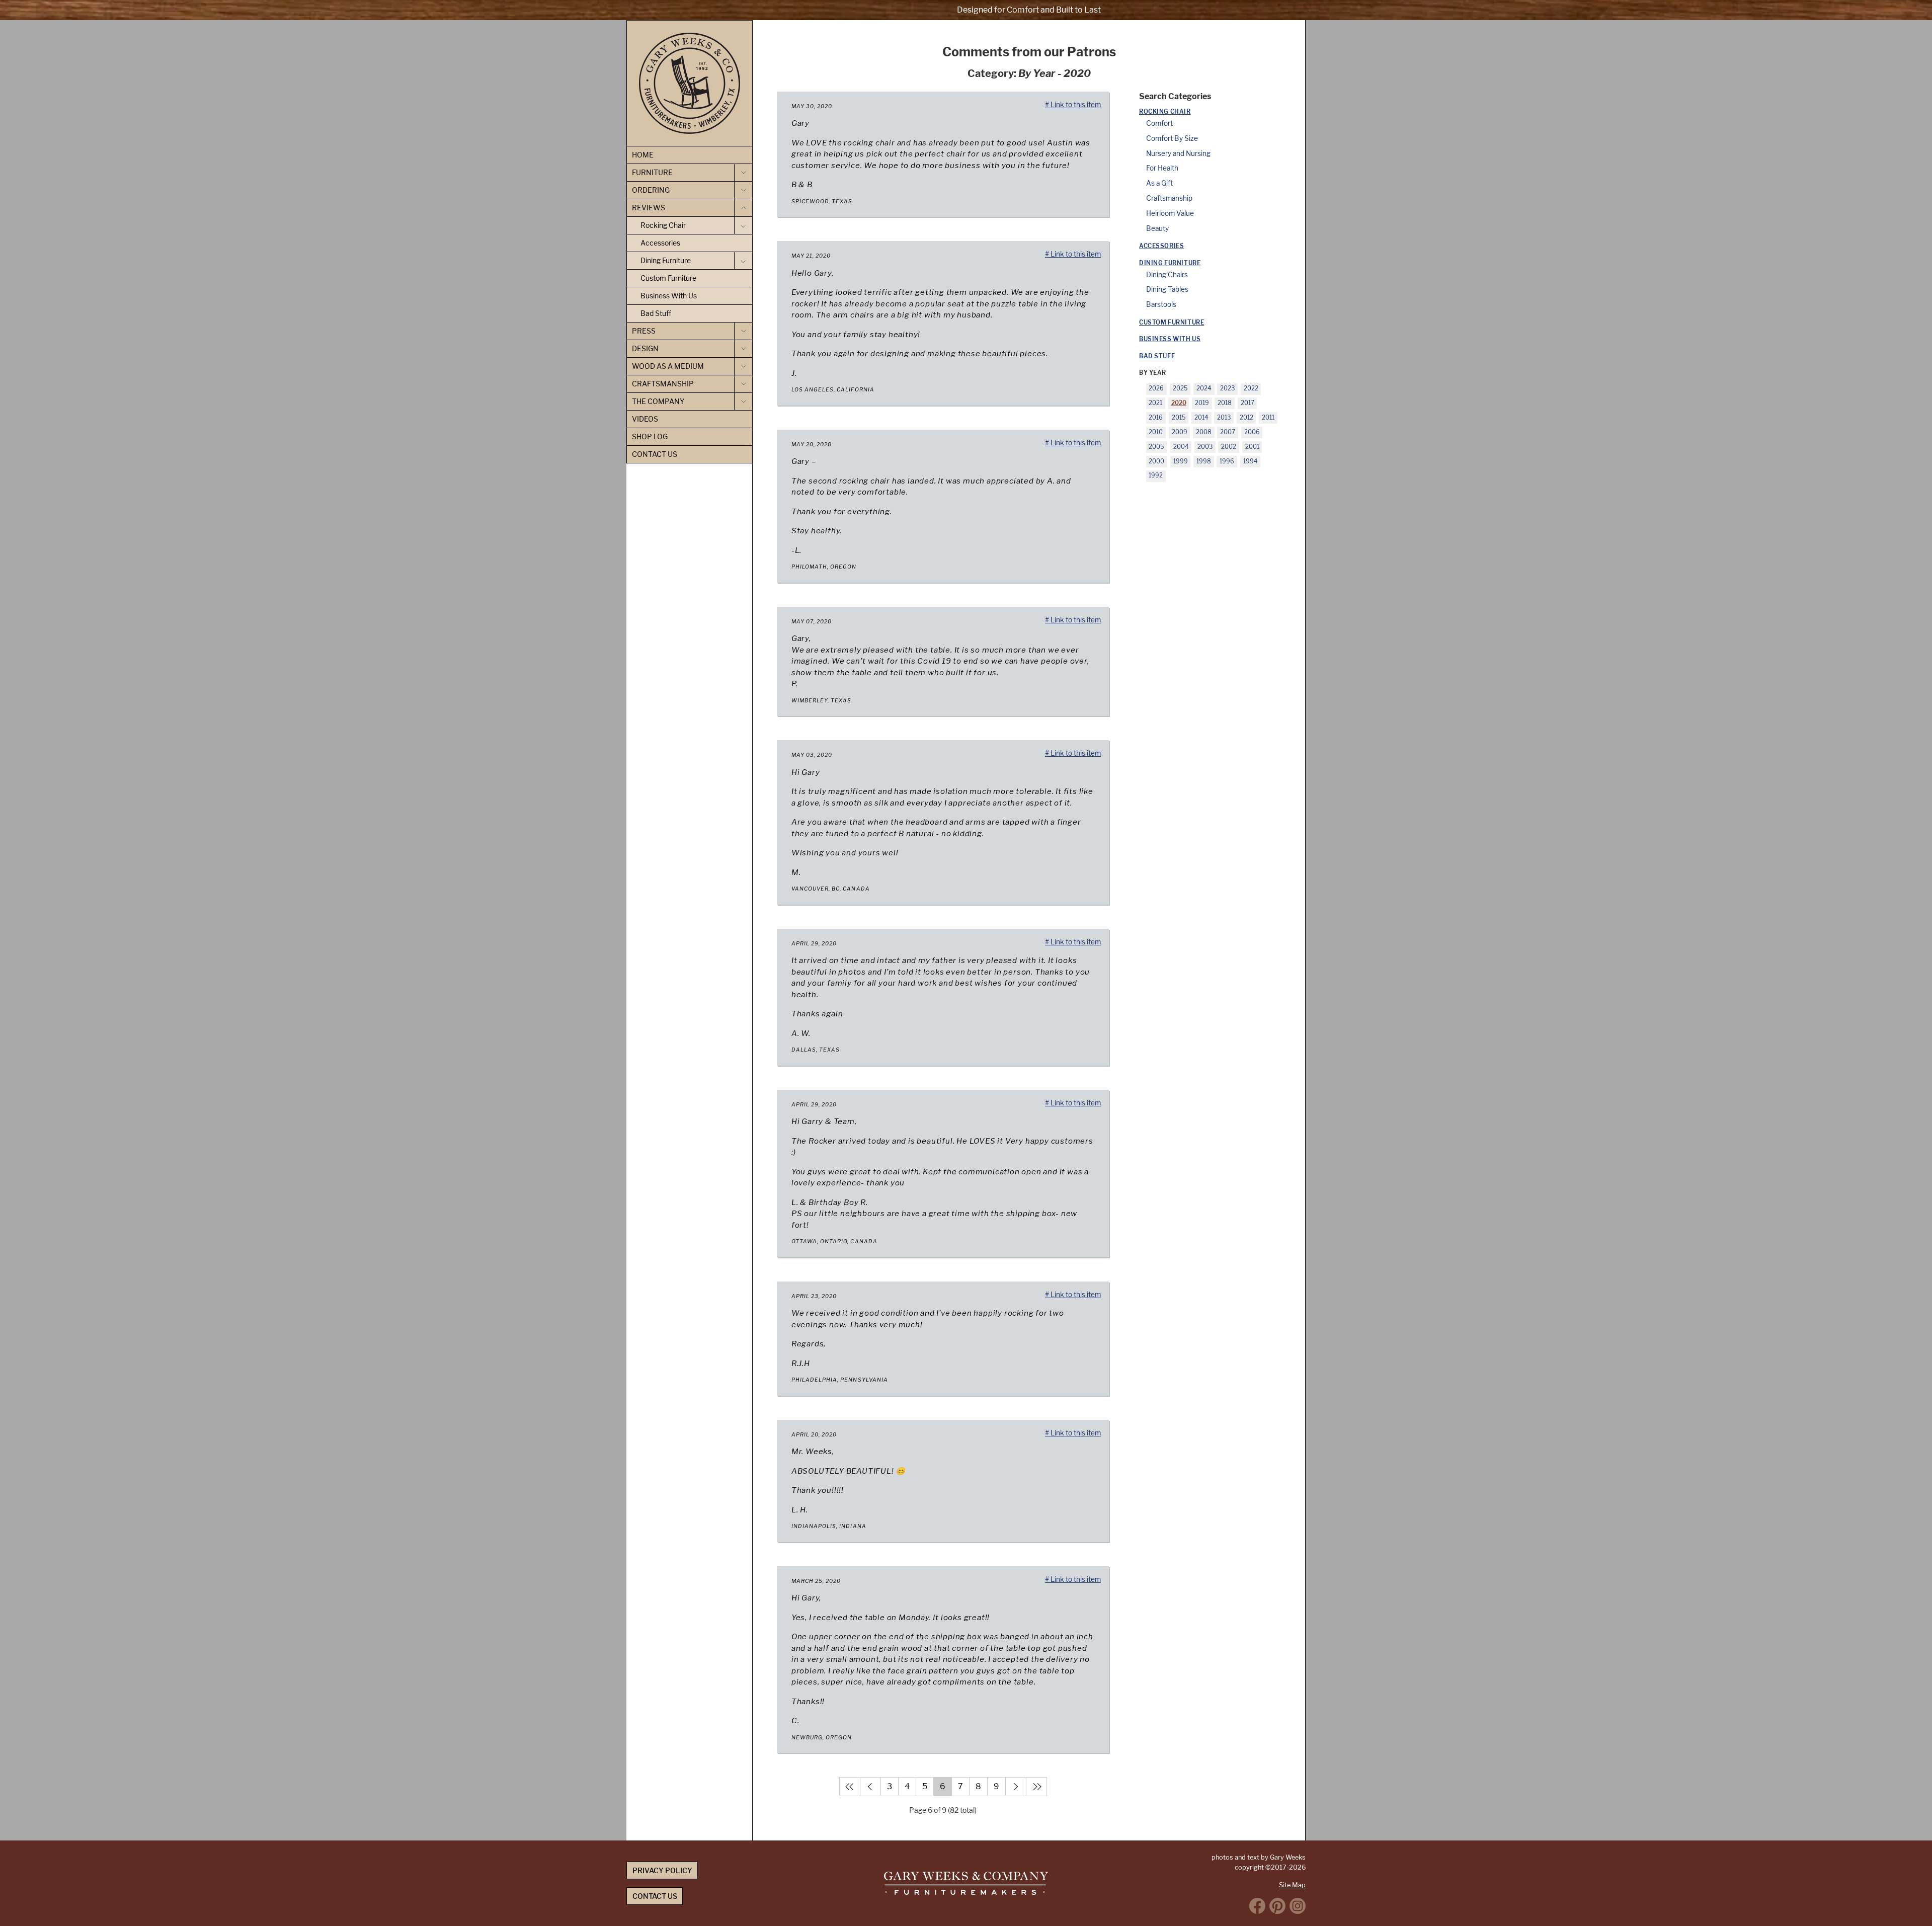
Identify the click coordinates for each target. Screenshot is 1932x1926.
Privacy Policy (662, 1870)
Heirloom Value (1170, 213)
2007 (1228, 432)
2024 (1204, 388)
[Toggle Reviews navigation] (743, 208)
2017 (1247, 403)
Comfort (1159, 123)
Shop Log (650, 436)
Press (644, 331)
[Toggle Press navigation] (743, 331)
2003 (1205, 447)
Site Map (1292, 1885)
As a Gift (1159, 183)
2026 (1156, 388)
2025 (1180, 388)
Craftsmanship (1169, 198)
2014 (1201, 418)
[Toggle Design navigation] (743, 349)
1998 (1204, 461)
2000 (1156, 461)
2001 (1252, 447)
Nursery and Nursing (1178, 153)
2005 (1156, 447)
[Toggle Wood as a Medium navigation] (743, 366)
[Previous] (870, 1787)
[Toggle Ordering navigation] (743, 190)
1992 (1156, 475)
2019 (1202, 403)
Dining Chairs (1167, 275)
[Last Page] (1036, 1787)
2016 (1156, 418)
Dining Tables (1167, 289)
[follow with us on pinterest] (1277, 1906)
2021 (1155, 403)
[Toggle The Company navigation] (743, 402)
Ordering (651, 190)
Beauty (1157, 228)
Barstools (1161, 304)
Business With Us (1170, 339)
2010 (1156, 432)
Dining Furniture (1170, 263)
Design (645, 348)
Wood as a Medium (668, 366)
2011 (1268, 418)
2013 (1224, 418)
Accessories (1161, 246)
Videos (645, 419)
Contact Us (655, 454)
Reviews (649, 208)
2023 (1227, 388)
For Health (1162, 168)
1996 (1227, 461)
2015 (1179, 418)
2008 (1204, 432)
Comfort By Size (1172, 138)
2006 (1252, 432)
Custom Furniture (1172, 323)
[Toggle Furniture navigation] (743, 173)
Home (643, 155)
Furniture (652, 172)
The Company (658, 401)
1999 (1181, 461)
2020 (1179, 403)
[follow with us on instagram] (1298, 1906)
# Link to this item (1073, 105)
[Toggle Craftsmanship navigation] (743, 384)
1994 (1251, 461)
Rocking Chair (1165, 112)
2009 (1180, 432)
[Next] (1016, 1787)
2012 (1246, 418)
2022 (1251, 388)
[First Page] (850, 1787)
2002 (1229, 447)
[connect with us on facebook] (1257, 1906)
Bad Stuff (1157, 356)
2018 (1225, 403)
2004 (1181, 447)
